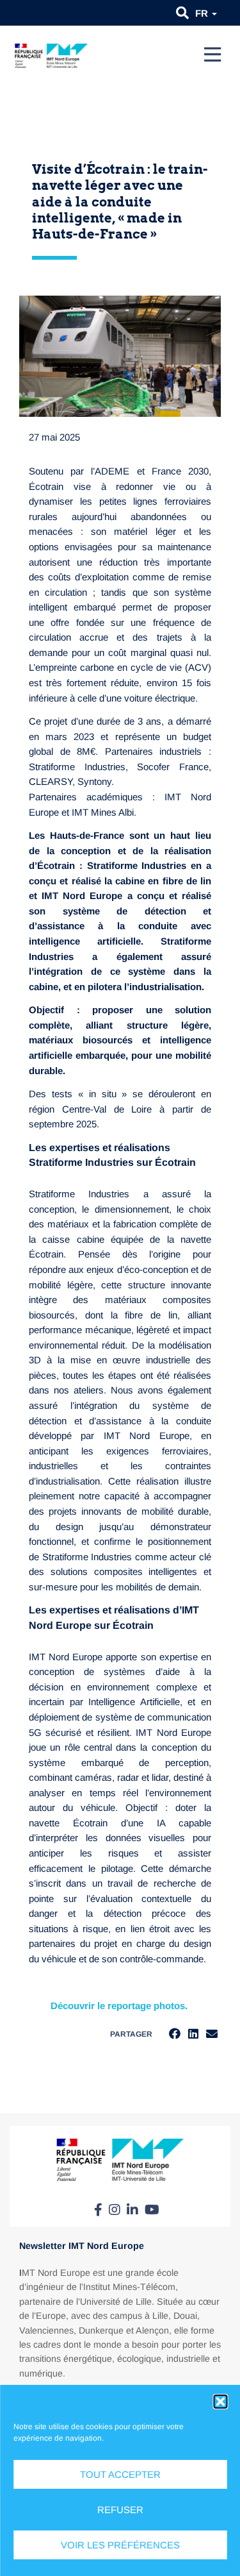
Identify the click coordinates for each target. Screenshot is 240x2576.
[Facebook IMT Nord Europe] (98, 2210)
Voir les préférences (120, 2545)
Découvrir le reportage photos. (120, 2006)
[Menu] (212, 55)
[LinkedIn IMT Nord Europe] (132, 2210)
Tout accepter (120, 2474)
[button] (220, 2402)
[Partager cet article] (212, 2034)
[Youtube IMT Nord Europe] (152, 2210)
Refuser (120, 2510)
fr (203, 13)
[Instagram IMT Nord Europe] (115, 2210)
